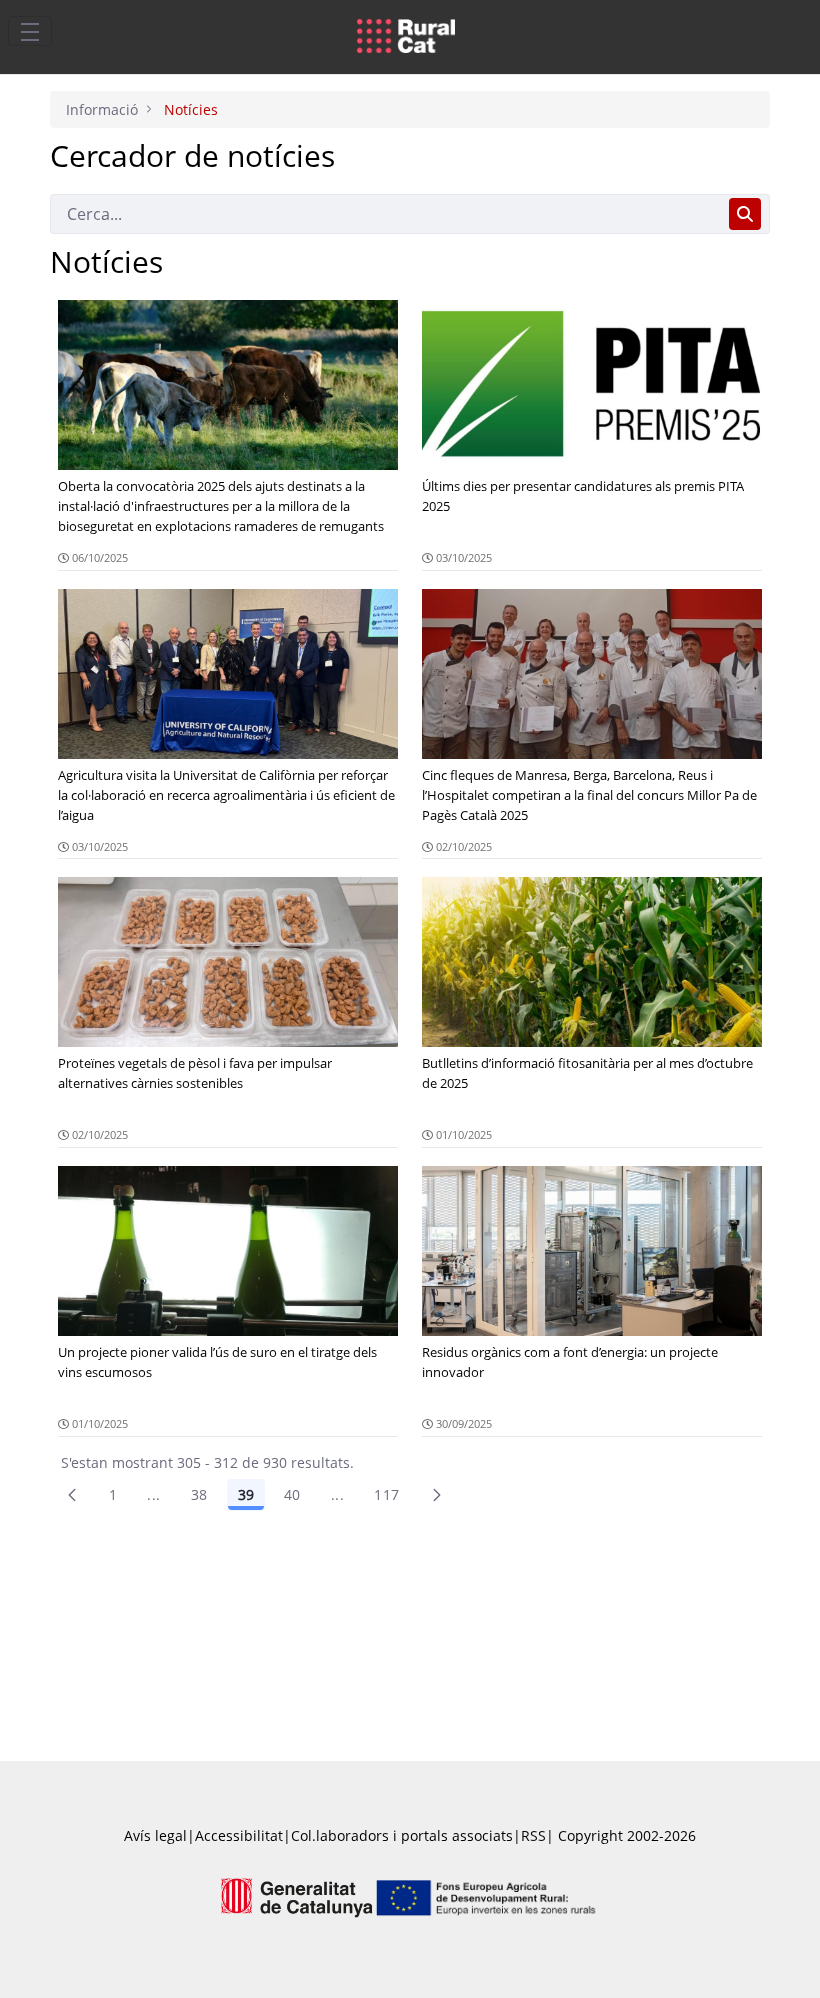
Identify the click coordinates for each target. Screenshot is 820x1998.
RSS (533, 1835)
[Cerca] (745, 214)
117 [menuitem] (386, 1494)
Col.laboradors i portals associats (402, 1835)
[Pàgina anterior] (72, 1495)
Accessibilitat (239, 1835)
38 (199, 1494)
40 (292, 1494)
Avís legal (155, 1835)
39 (246, 1494)
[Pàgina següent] (437, 1495)
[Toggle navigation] (30, 31)
